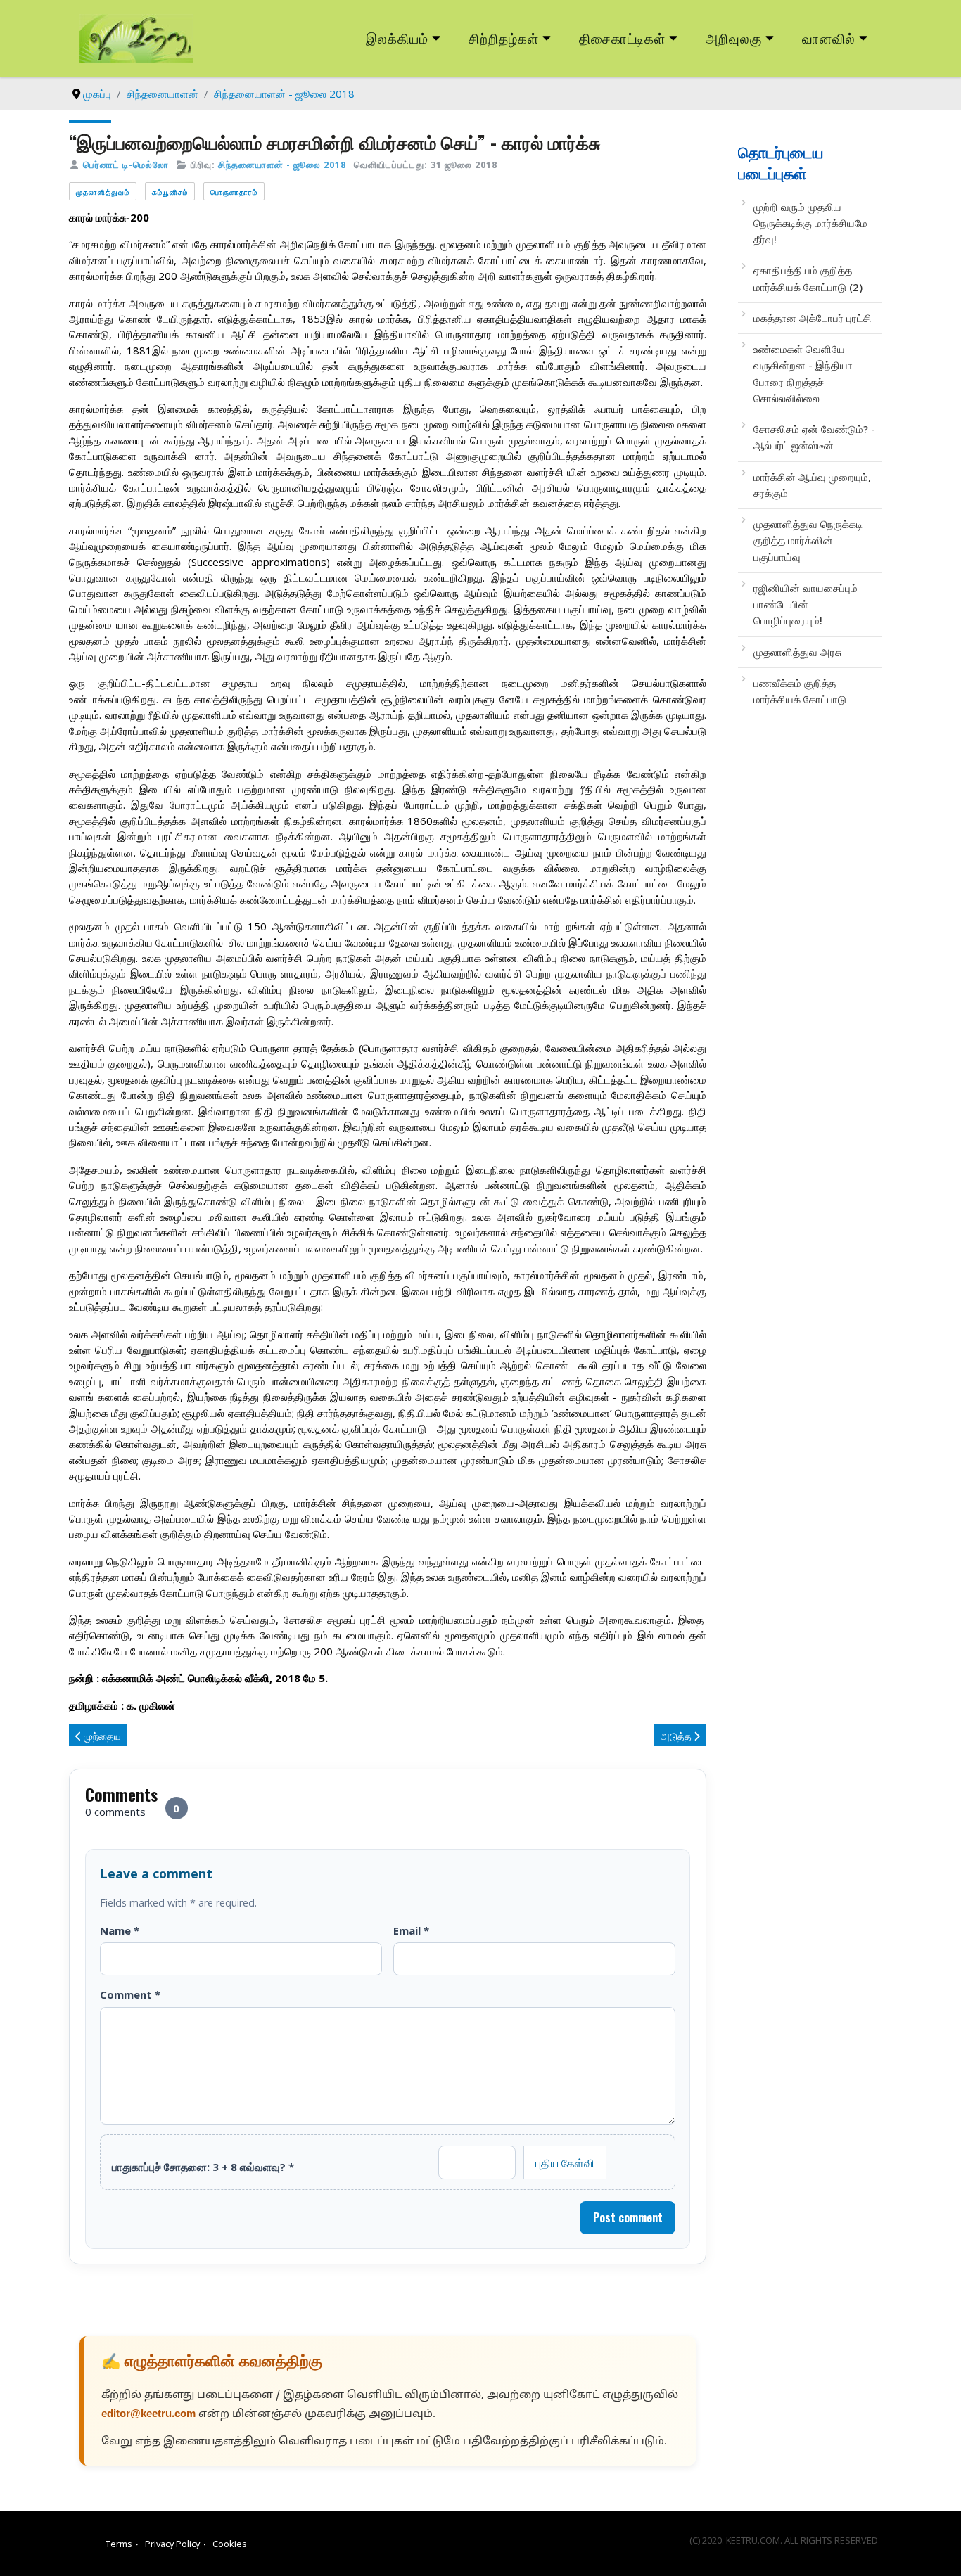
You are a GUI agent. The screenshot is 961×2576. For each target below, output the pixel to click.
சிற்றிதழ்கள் (504, 38)
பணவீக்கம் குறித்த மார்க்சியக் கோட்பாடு (800, 691)
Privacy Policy (172, 2544)
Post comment (628, 2217)
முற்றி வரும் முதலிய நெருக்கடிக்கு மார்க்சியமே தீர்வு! (810, 223)
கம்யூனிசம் (170, 192)
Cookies (230, 2544)
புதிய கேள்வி (565, 2162)
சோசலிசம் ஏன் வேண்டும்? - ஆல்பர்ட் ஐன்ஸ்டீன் (814, 437)
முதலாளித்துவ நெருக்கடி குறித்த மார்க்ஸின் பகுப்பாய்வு (808, 540)
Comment (130, 1994)
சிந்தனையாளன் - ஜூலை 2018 (282, 165)
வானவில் (829, 38)
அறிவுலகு (734, 38)
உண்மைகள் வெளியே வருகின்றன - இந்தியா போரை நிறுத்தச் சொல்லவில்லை (803, 373)
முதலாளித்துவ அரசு (797, 652)
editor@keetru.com (148, 2415)
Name (120, 1930)
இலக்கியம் (397, 38)
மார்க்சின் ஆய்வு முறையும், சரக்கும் (812, 485)
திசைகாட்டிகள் (623, 38)
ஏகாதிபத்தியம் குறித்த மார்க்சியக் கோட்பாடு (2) (808, 278)
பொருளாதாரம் (234, 192)
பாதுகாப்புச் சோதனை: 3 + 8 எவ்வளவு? (203, 2167)
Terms (119, 2544)
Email (411, 1930)
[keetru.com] (136, 37)
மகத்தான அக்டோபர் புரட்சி (813, 318)
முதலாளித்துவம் (103, 192)
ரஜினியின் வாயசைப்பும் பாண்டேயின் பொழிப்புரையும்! (806, 604)
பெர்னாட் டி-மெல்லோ (126, 165)
